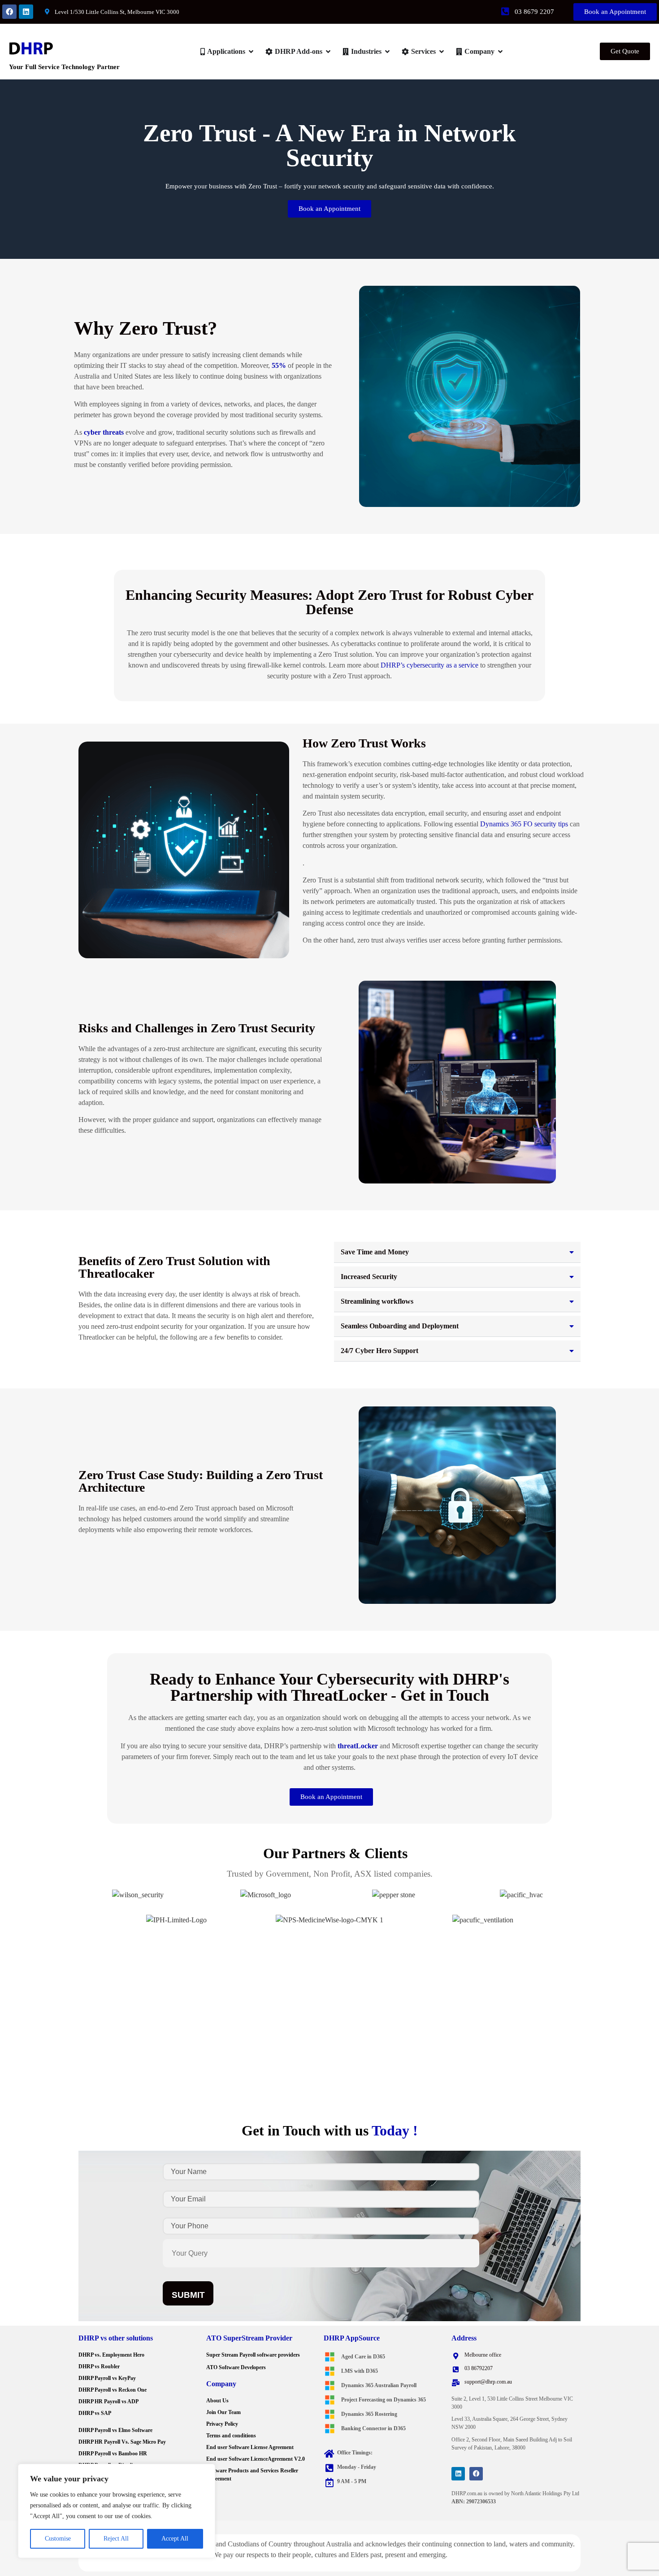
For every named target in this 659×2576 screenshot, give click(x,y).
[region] (117, 2511)
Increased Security (369, 1277)
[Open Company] (500, 52)
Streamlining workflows (377, 1301)
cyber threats (104, 432)
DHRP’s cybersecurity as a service (429, 665)
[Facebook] (9, 12)
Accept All (175, 2539)
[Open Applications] (251, 52)
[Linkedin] (26, 12)
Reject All (116, 2539)
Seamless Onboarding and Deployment (400, 1326)
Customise (58, 2539)
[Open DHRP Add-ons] (328, 52)
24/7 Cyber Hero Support (379, 1351)
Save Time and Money (375, 1252)
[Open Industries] (387, 52)
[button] (457, 1252)
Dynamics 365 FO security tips (524, 824)
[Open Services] (442, 52)
